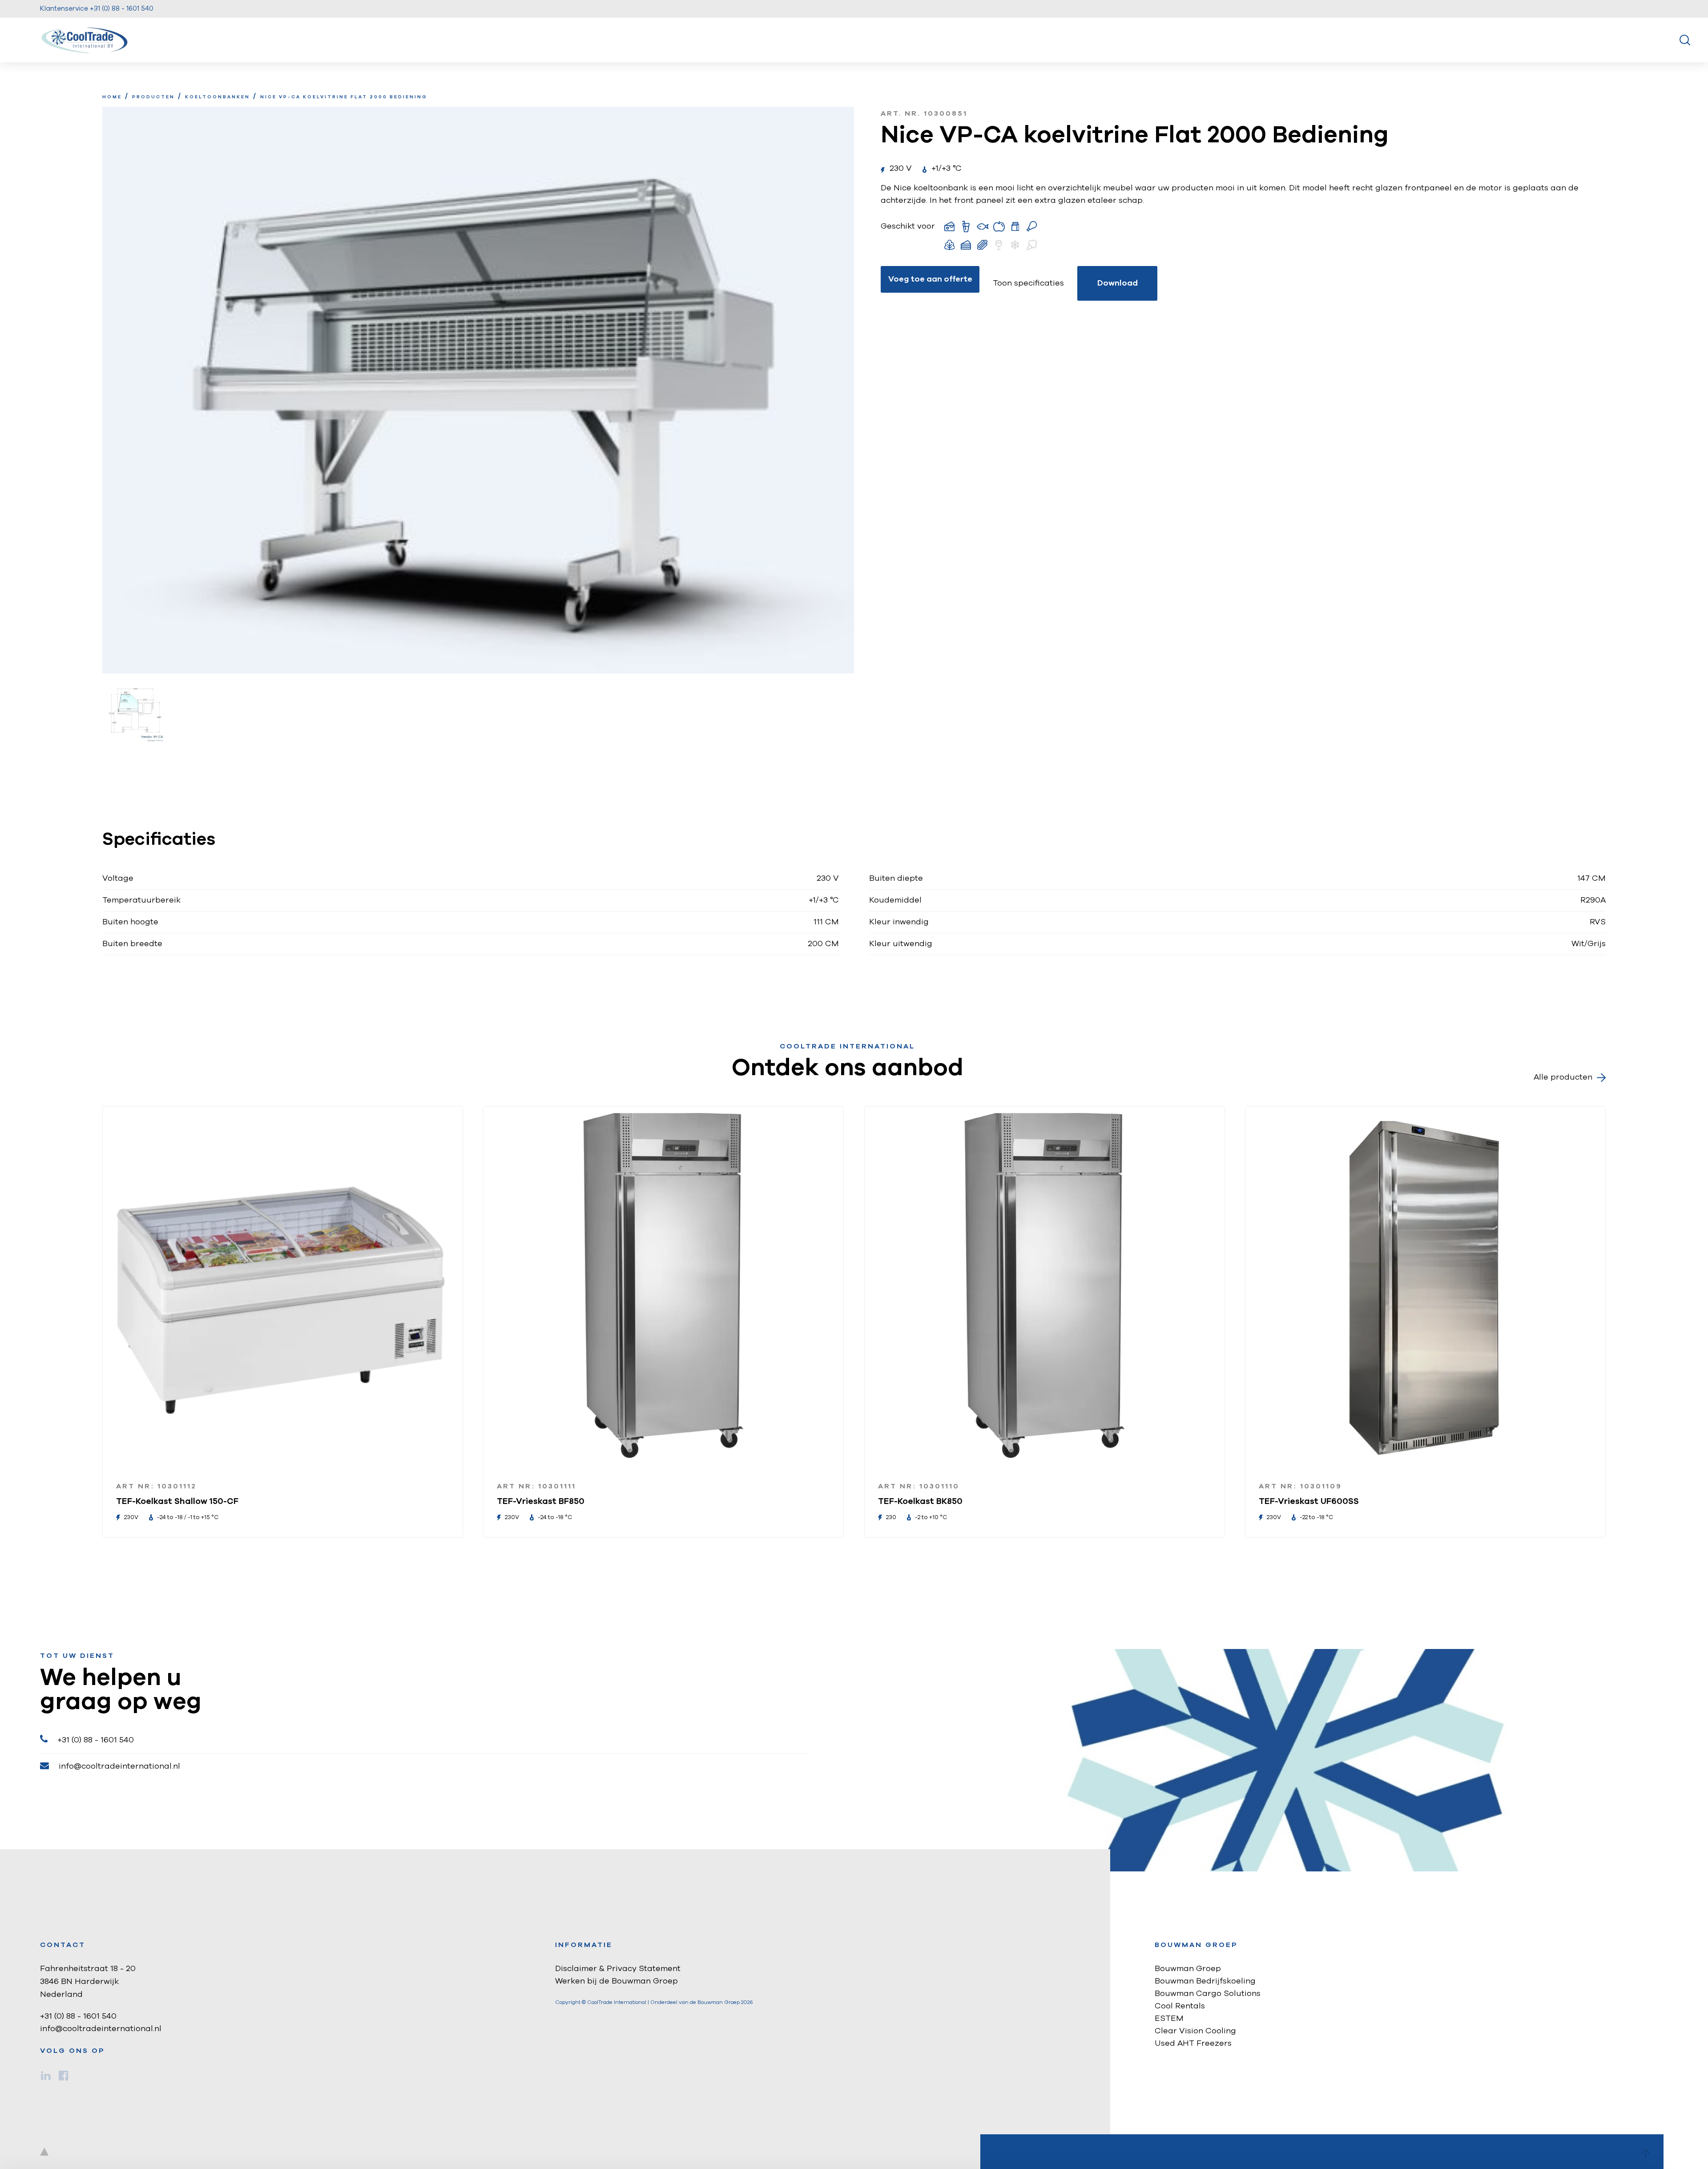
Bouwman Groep (1188, 1969)
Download (1118, 283)
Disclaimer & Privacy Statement (618, 1969)
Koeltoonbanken (218, 97)
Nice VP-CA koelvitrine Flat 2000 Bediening (344, 97)
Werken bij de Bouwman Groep (616, 1981)
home (112, 97)
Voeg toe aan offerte (930, 279)
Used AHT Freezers (1193, 2044)
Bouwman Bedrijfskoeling (1205, 1981)
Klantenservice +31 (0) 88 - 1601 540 (97, 9)
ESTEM (1169, 2019)
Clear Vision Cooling (1195, 2031)
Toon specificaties (1028, 283)
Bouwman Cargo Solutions (1208, 1994)
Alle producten (1563, 1077)
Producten (153, 97)
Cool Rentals (1180, 2006)
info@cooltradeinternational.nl (119, 1766)
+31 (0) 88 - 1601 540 (96, 1740)
